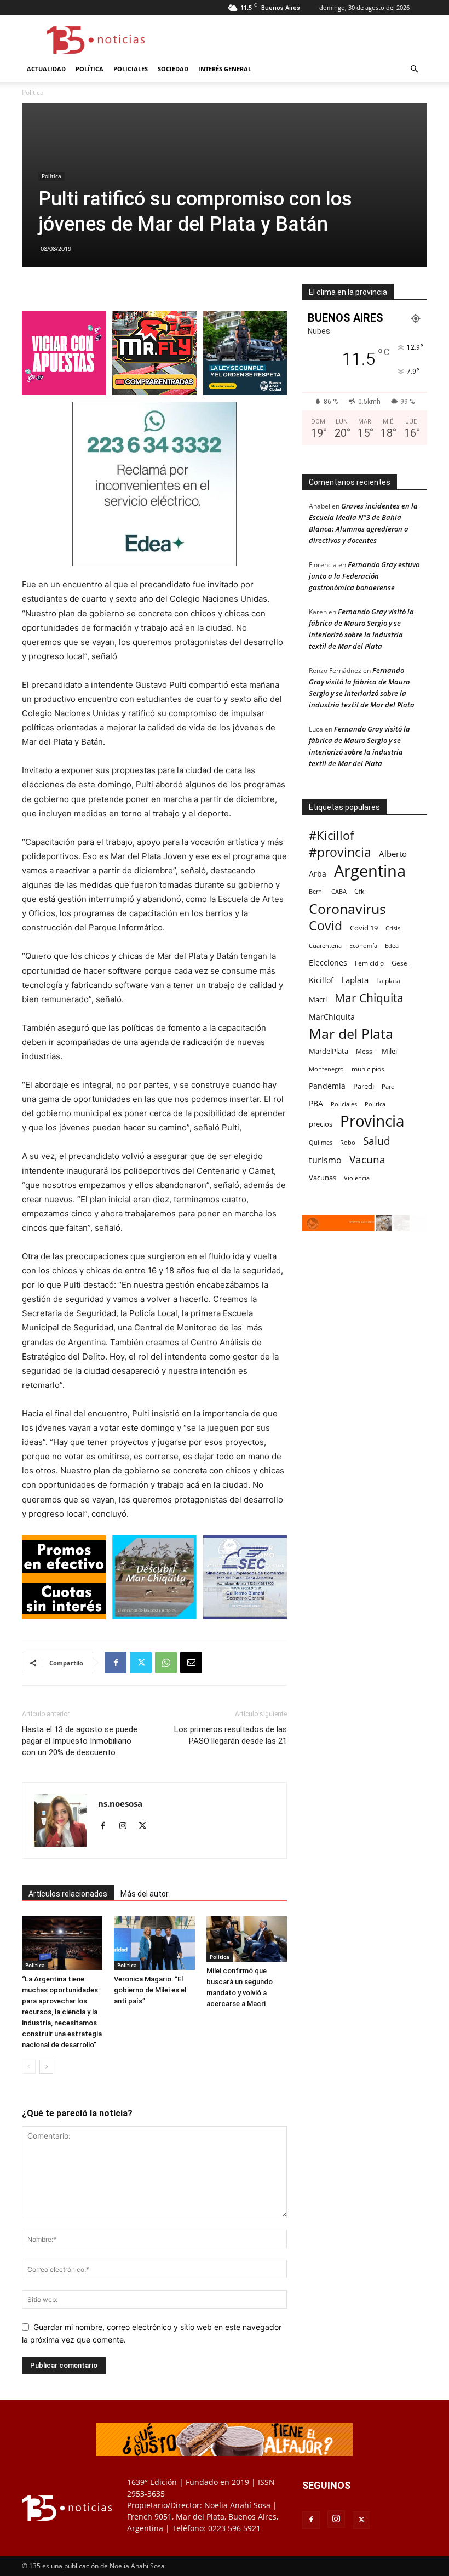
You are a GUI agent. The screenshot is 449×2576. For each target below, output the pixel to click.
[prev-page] (29, 2067)
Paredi (364, 1086)
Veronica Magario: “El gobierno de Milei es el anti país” (150, 1990)
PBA (316, 1103)
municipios (368, 1069)
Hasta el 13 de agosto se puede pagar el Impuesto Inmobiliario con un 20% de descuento (80, 1741)
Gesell (401, 963)
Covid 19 (364, 928)
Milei (389, 1051)
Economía (363, 946)
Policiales (131, 69)
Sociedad (173, 69)
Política (90, 69)
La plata (388, 980)
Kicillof (321, 980)
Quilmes (321, 1142)
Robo (348, 1142)
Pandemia (327, 1086)
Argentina (370, 871)
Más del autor (145, 1894)
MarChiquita (332, 1017)
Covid (326, 926)
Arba (318, 874)
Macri (318, 999)
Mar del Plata (351, 1034)
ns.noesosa (120, 1803)
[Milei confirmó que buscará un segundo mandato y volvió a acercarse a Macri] (247, 1939)
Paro (388, 1086)
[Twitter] (141, 1663)
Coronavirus (347, 909)
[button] (414, 69)
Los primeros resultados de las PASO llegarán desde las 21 (231, 1735)
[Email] (191, 1663)
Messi (365, 1051)
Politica (375, 1104)
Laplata (355, 980)
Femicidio (369, 963)
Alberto (393, 854)
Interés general (225, 69)
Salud (377, 1141)
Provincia (372, 1121)
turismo (325, 1160)
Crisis (393, 928)
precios (321, 1124)
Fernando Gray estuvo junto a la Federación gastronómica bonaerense (364, 576)
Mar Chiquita (369, 998)
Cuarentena (325, 946)
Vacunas (323, 1178)
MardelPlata (329, 1051)
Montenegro (326, 1069)
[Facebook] (116, 1663)
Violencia (357, 1178)
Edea (392, 946)
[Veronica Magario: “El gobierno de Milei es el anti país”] (154, 1943)
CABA (339, 891)
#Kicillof (331, 835)
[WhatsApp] (166, 1663)
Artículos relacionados (68, 1894)
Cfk (359, 891)
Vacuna (367, 1159)
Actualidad (46, 69)
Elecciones (328, 963)
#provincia (340, 852)
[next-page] (46, 2067)
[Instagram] (127, 1826)
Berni (316, 892)
